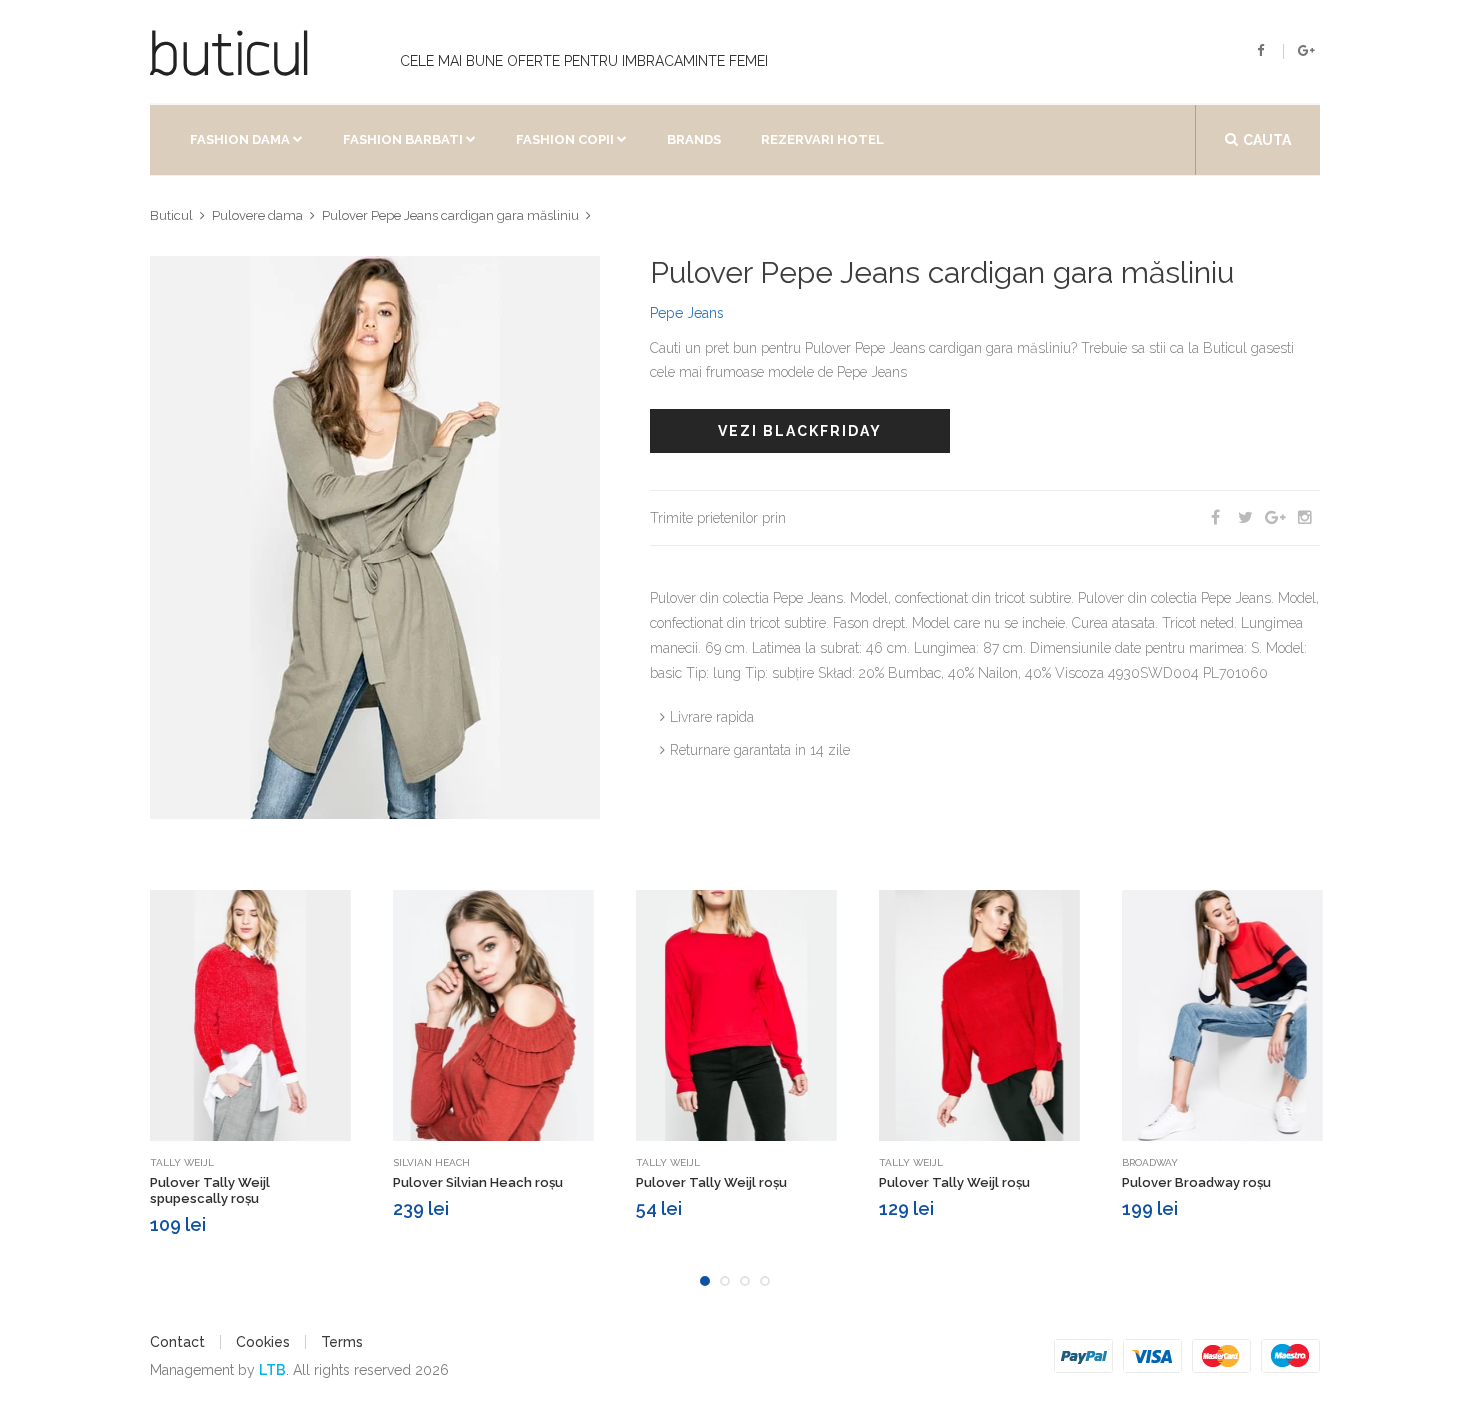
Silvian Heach (431, 1162)
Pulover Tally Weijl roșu (711, 1182)
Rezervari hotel (822, 139)
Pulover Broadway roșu (1196, 1182)
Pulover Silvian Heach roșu (478, 1182)
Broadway (1150, 1162)
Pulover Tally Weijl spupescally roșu (210, 1190)
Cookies (263, 1342)
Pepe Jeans (687, 313)
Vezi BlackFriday (800, 431)
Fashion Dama (240, 139)
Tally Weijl (182, 1162)
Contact (177, 1342)
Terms (342, 1342)
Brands (694, 139)
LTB (272, 1370)
